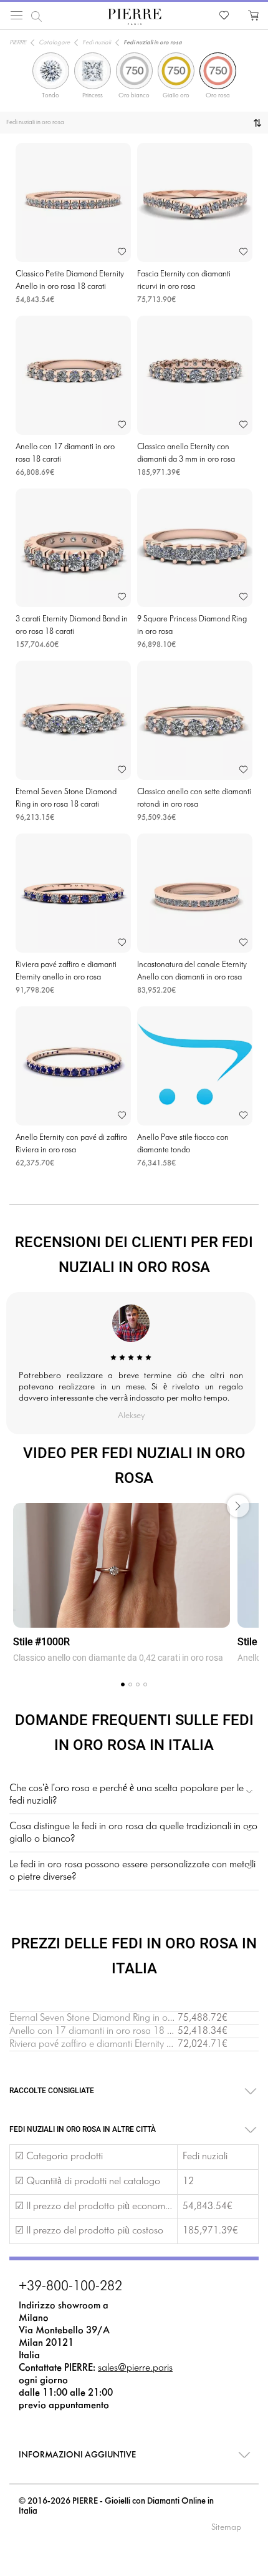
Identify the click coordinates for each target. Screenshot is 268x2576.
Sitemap (226, 2528)
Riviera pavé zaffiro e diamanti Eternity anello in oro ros (121, 2044)
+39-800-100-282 (70, 2287)
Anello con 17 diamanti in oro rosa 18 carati (100, 2031)
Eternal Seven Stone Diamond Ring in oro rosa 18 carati (123, 2018)
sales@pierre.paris (135, 2368)
